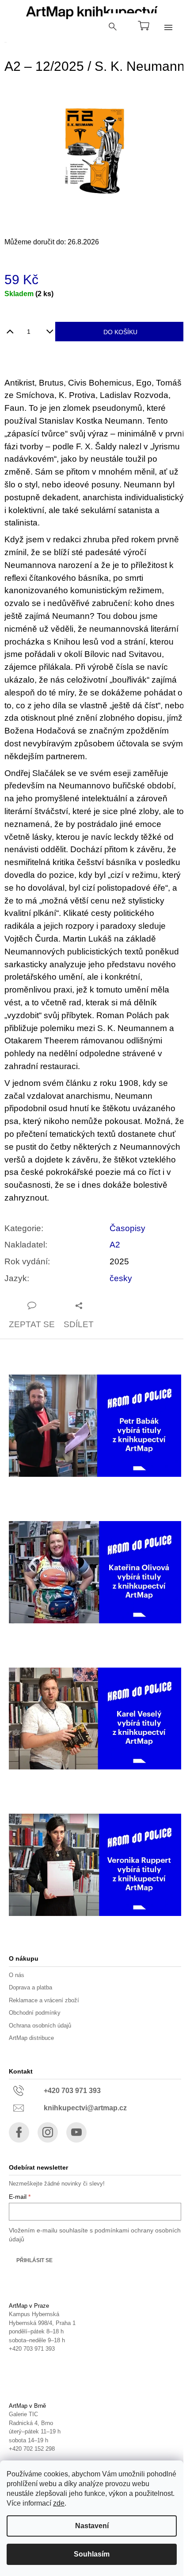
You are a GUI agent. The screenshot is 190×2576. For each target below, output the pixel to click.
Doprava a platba (30, 1987)
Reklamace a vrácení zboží (44, 2000)
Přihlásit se (34, 2260)
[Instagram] (48, 2132)
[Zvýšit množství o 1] (10, 328)
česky (121, 1278)
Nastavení (92, 2526)
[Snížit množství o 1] (50, 328)
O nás (17, 1975)
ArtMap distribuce (31, 2038)
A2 (115, 1245)
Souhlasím (92, 2554)
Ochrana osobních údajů (40, 2026)
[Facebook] (19, 2132)
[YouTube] (76, 2132)
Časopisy (127, 1228)
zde (59, 2503)
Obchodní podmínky (35, 2013)
